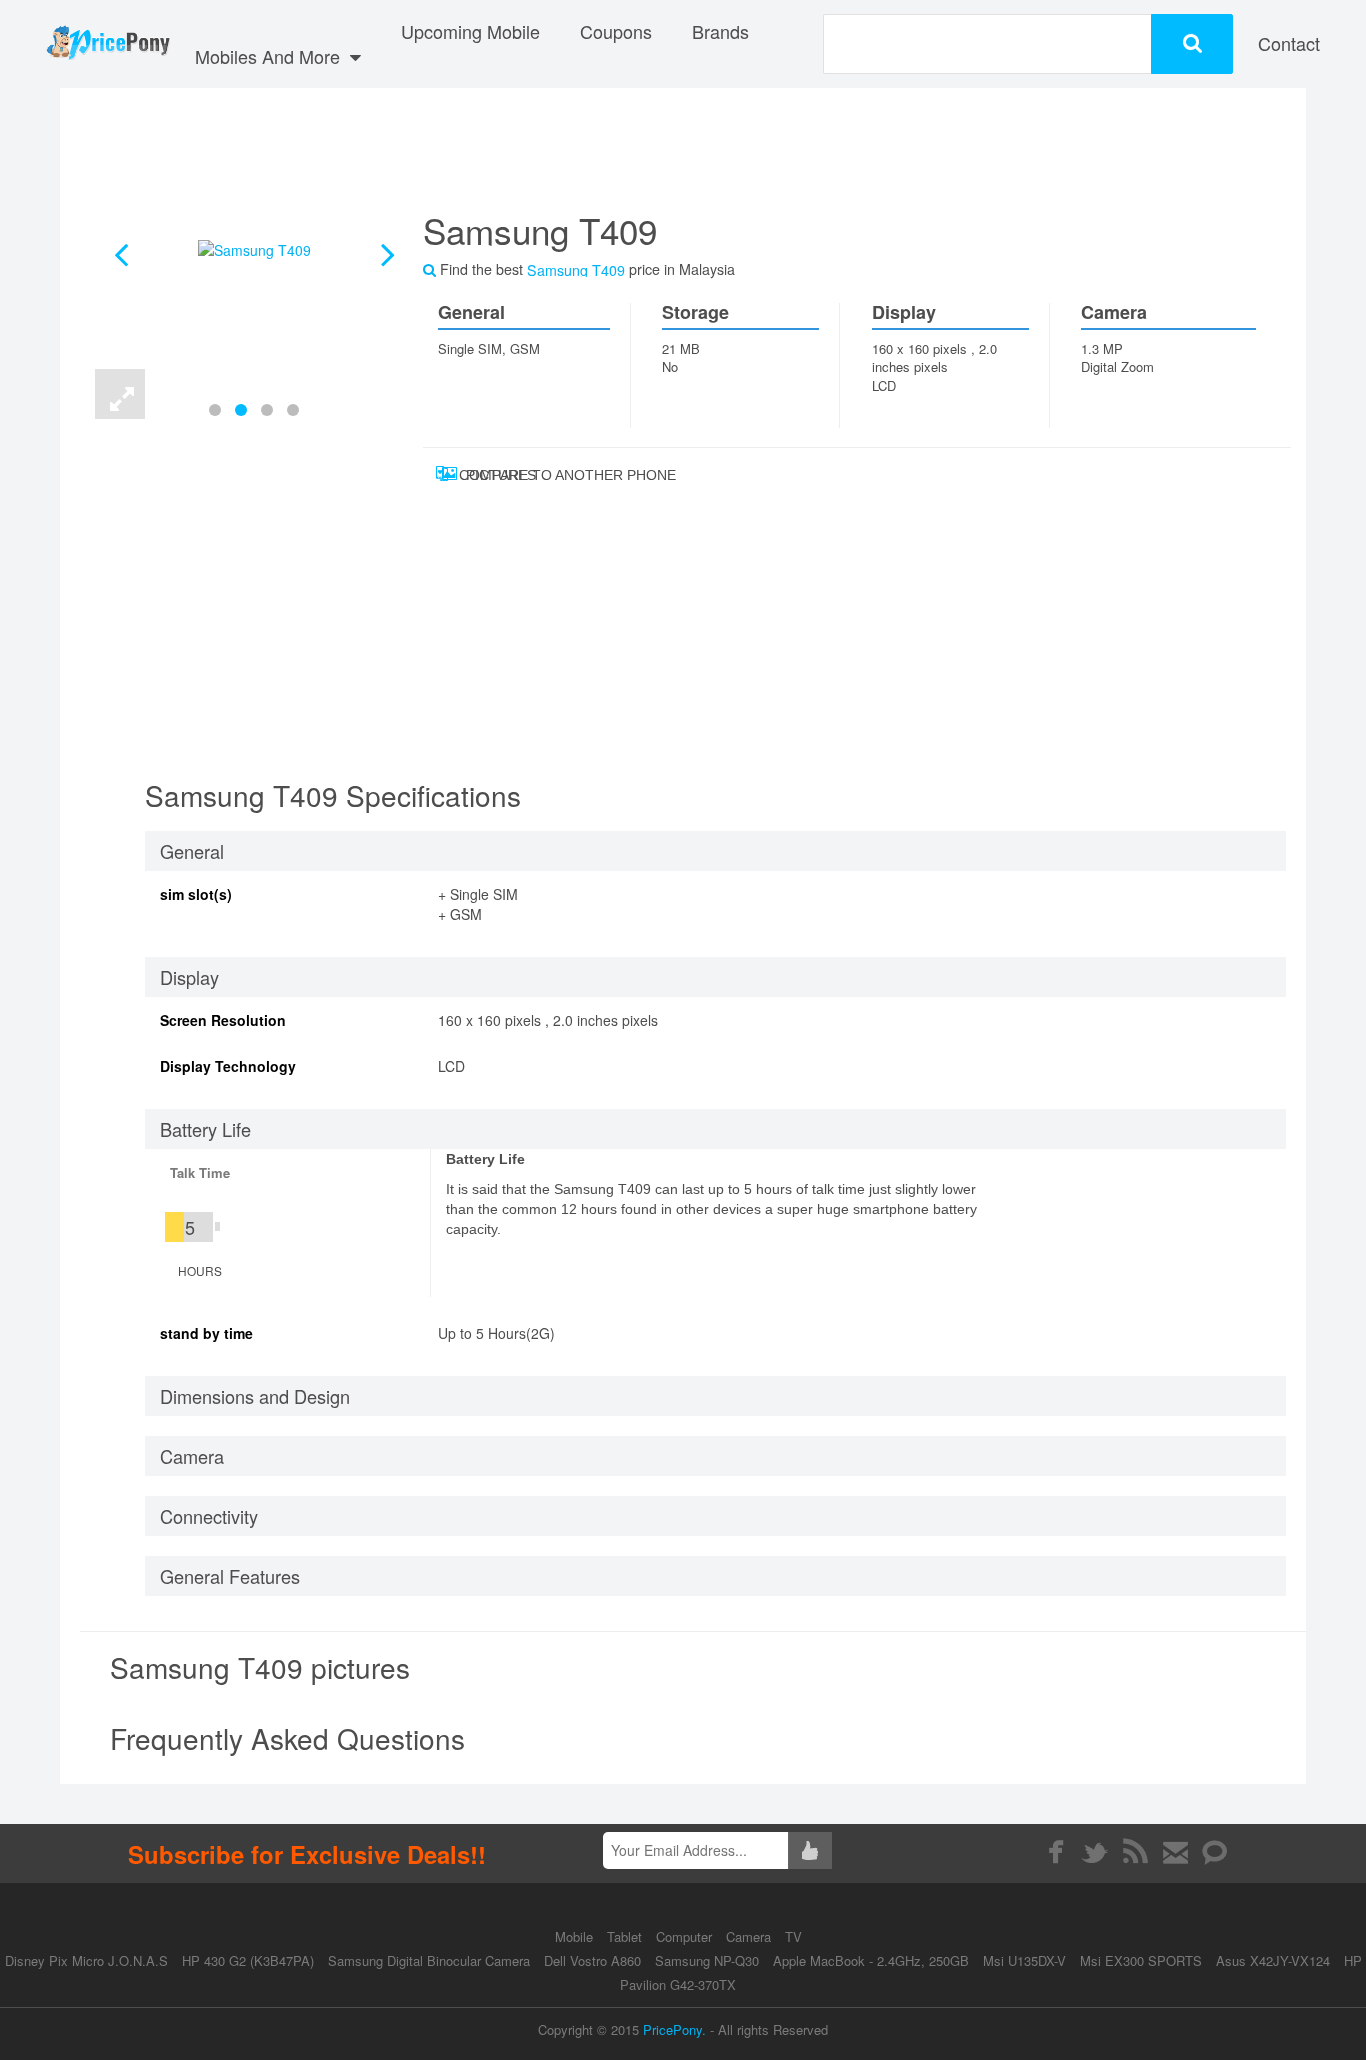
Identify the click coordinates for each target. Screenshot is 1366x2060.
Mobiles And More (270, 56)
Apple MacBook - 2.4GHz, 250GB (871, 1960)
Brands (720, 31)
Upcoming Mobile (470, 31)
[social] (1215, 1852)
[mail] (1175, 1852)
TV (793, 1936)
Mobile (576, 1936)
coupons (616, 31)
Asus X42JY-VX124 (1273, 1960)
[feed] (1135, 1852)
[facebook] (1055, 1852)
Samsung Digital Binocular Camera (429, 1960)
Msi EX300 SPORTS (1141, 1960)
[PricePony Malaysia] (107, 44)
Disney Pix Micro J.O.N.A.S (86, 1960)
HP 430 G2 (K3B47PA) (248, 1960)
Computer (686, 1936)
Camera (750, 1936)
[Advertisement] (833, 155)
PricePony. (674, 2029)
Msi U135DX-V (1024, 1960)
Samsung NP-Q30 (707, 1960)
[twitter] (1095, 1852)
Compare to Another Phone (509, 475)
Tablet (626, 1936)
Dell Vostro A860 (592, 1960)
